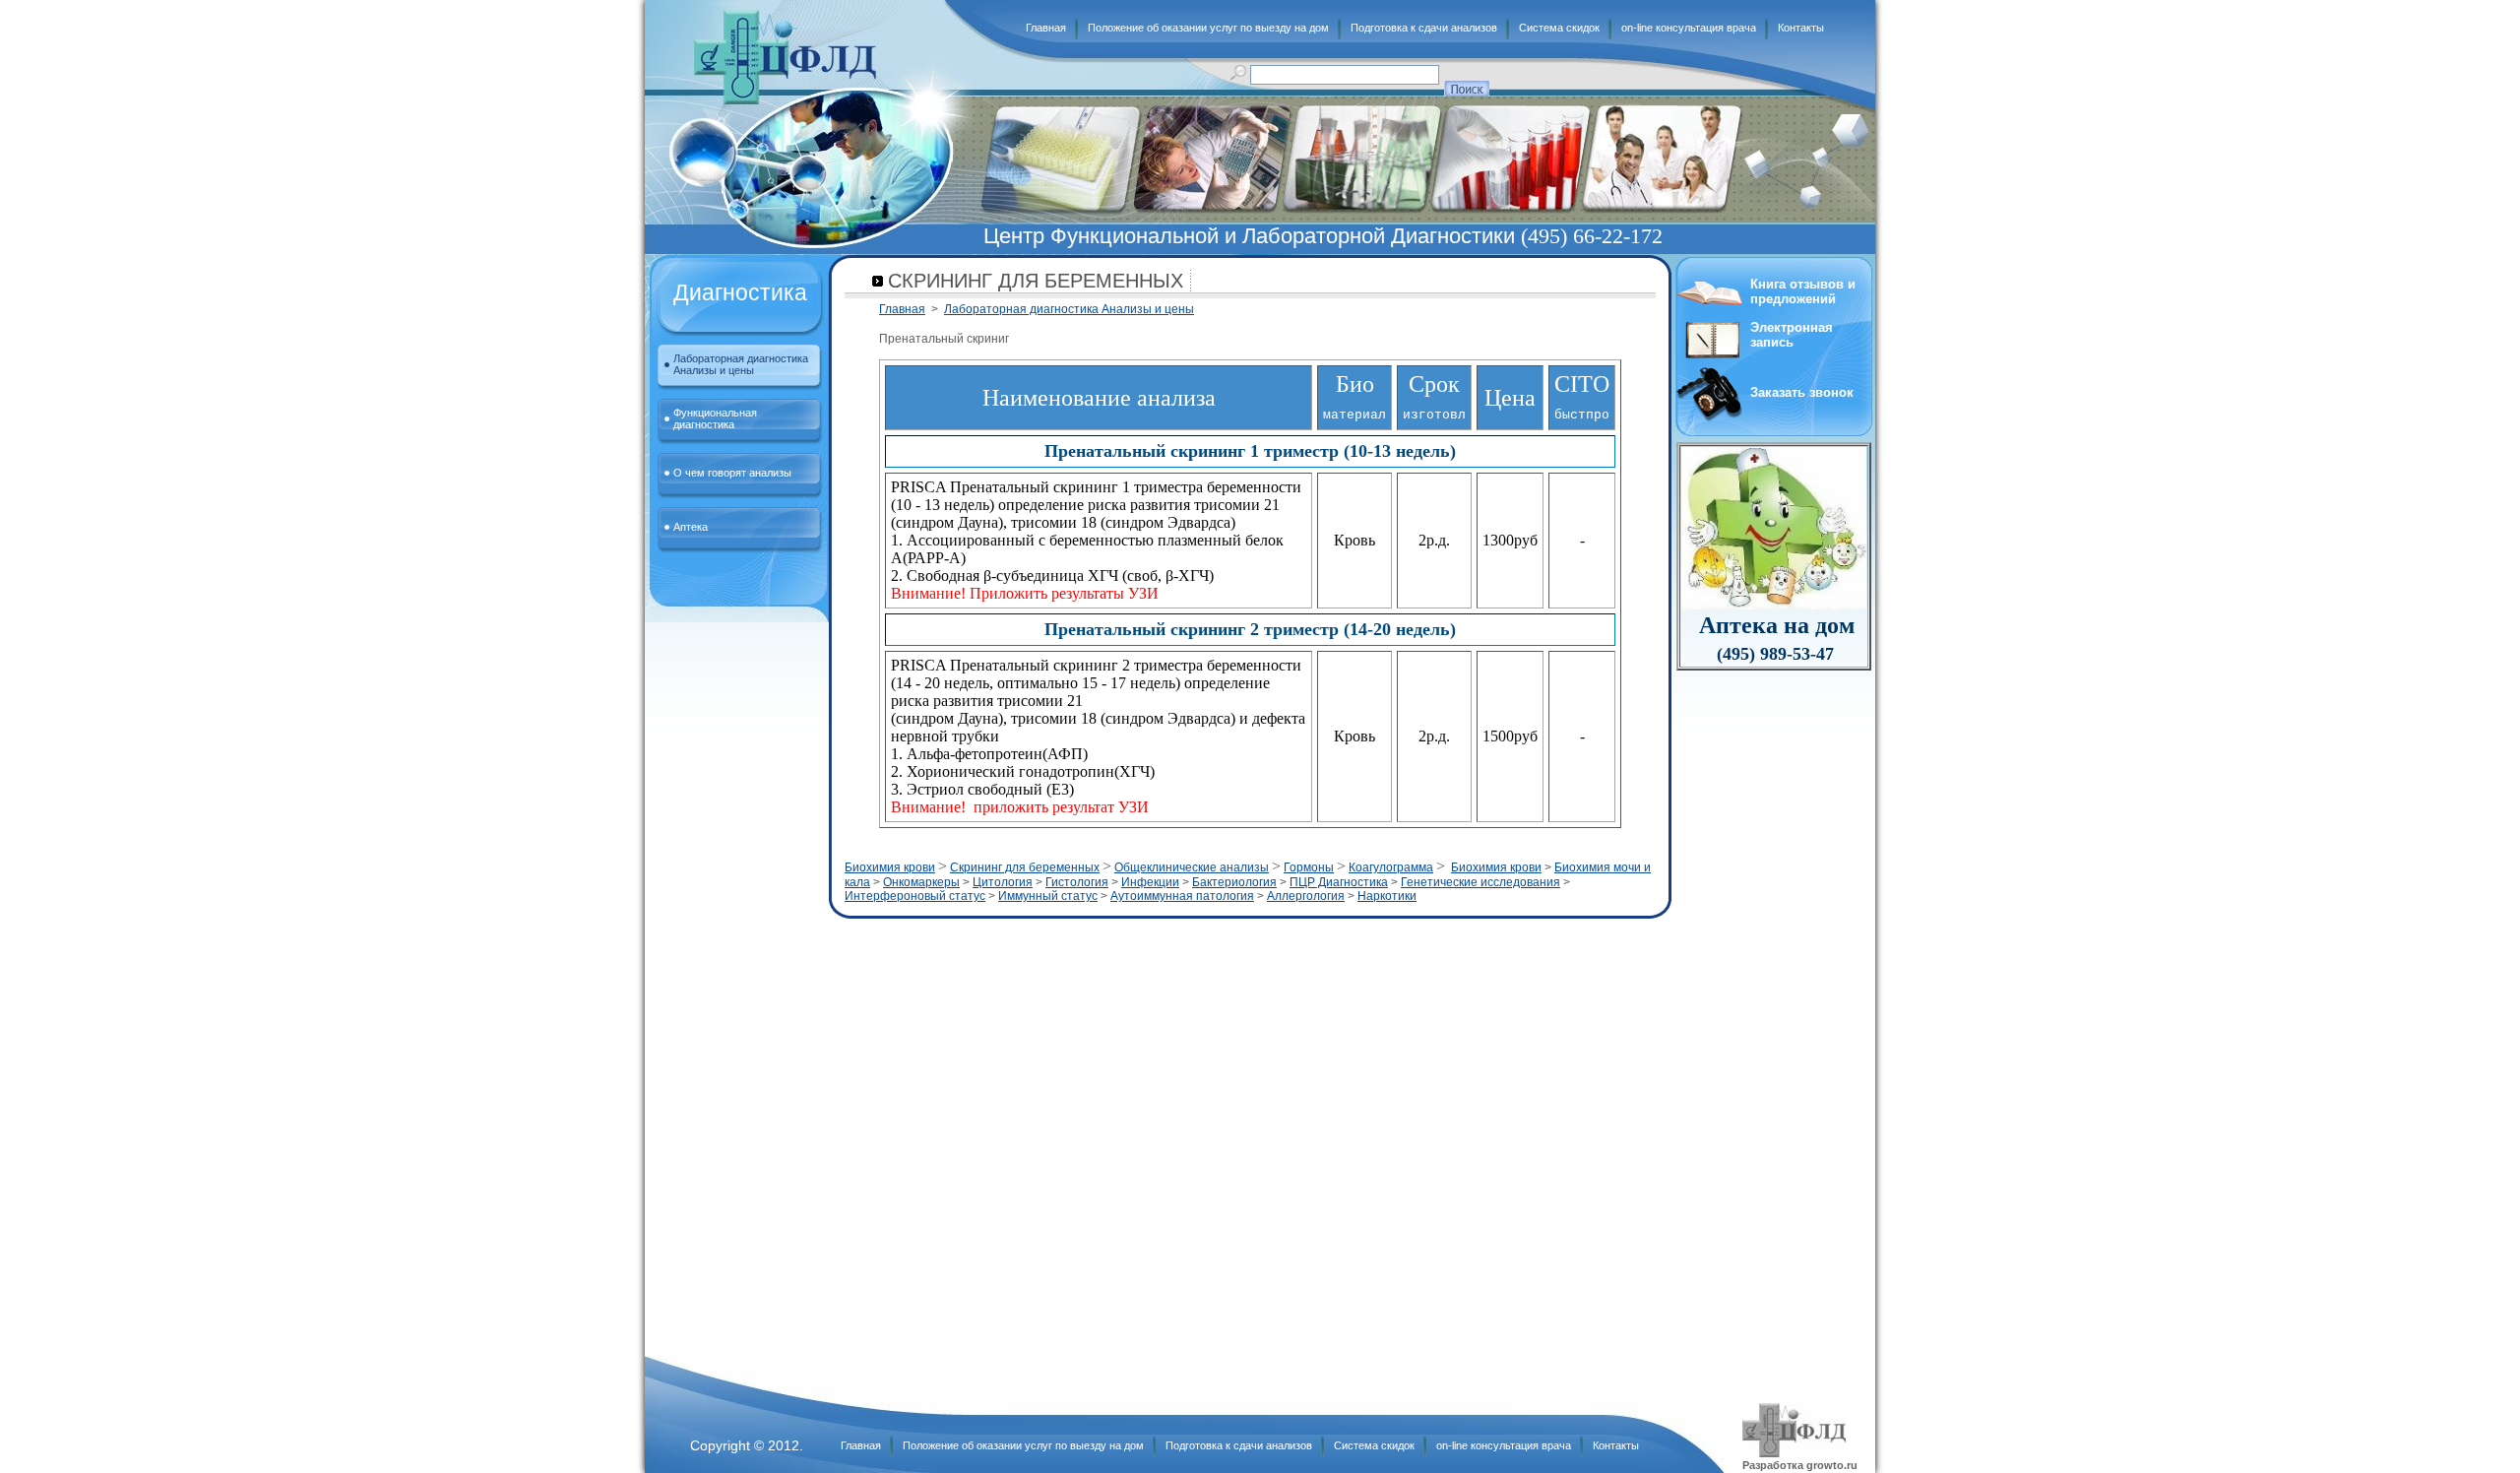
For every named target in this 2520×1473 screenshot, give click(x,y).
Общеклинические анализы (1192, 867)
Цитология (1003, 882)
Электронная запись (1792, 335)
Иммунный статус (1048, 896)
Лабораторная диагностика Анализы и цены (741, 364)
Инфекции (1150, 882)
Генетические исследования (1480, 882)
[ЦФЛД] (785, 57)
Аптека (691, 527)
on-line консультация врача (1689, 28)
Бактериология (1234, 882)
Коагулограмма (1391, 867)
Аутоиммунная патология (1182, 896)
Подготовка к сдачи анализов (1424, 28)
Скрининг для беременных (1025, 867)
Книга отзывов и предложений (1803, 291)
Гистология (1077, 882)
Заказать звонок (1802, 392)
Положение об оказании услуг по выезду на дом (1208, 28)
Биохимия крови (890, 867)
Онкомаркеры (921, 882)
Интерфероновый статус (915, 896)
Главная (1046, 28)
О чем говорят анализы (732, 473)
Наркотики (1387, 896)
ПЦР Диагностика (1339, 882)
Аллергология (1306, 896)
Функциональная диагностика (715, 418)
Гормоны (1309, 867)
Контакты (1801, 28)
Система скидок (1559, 28)
